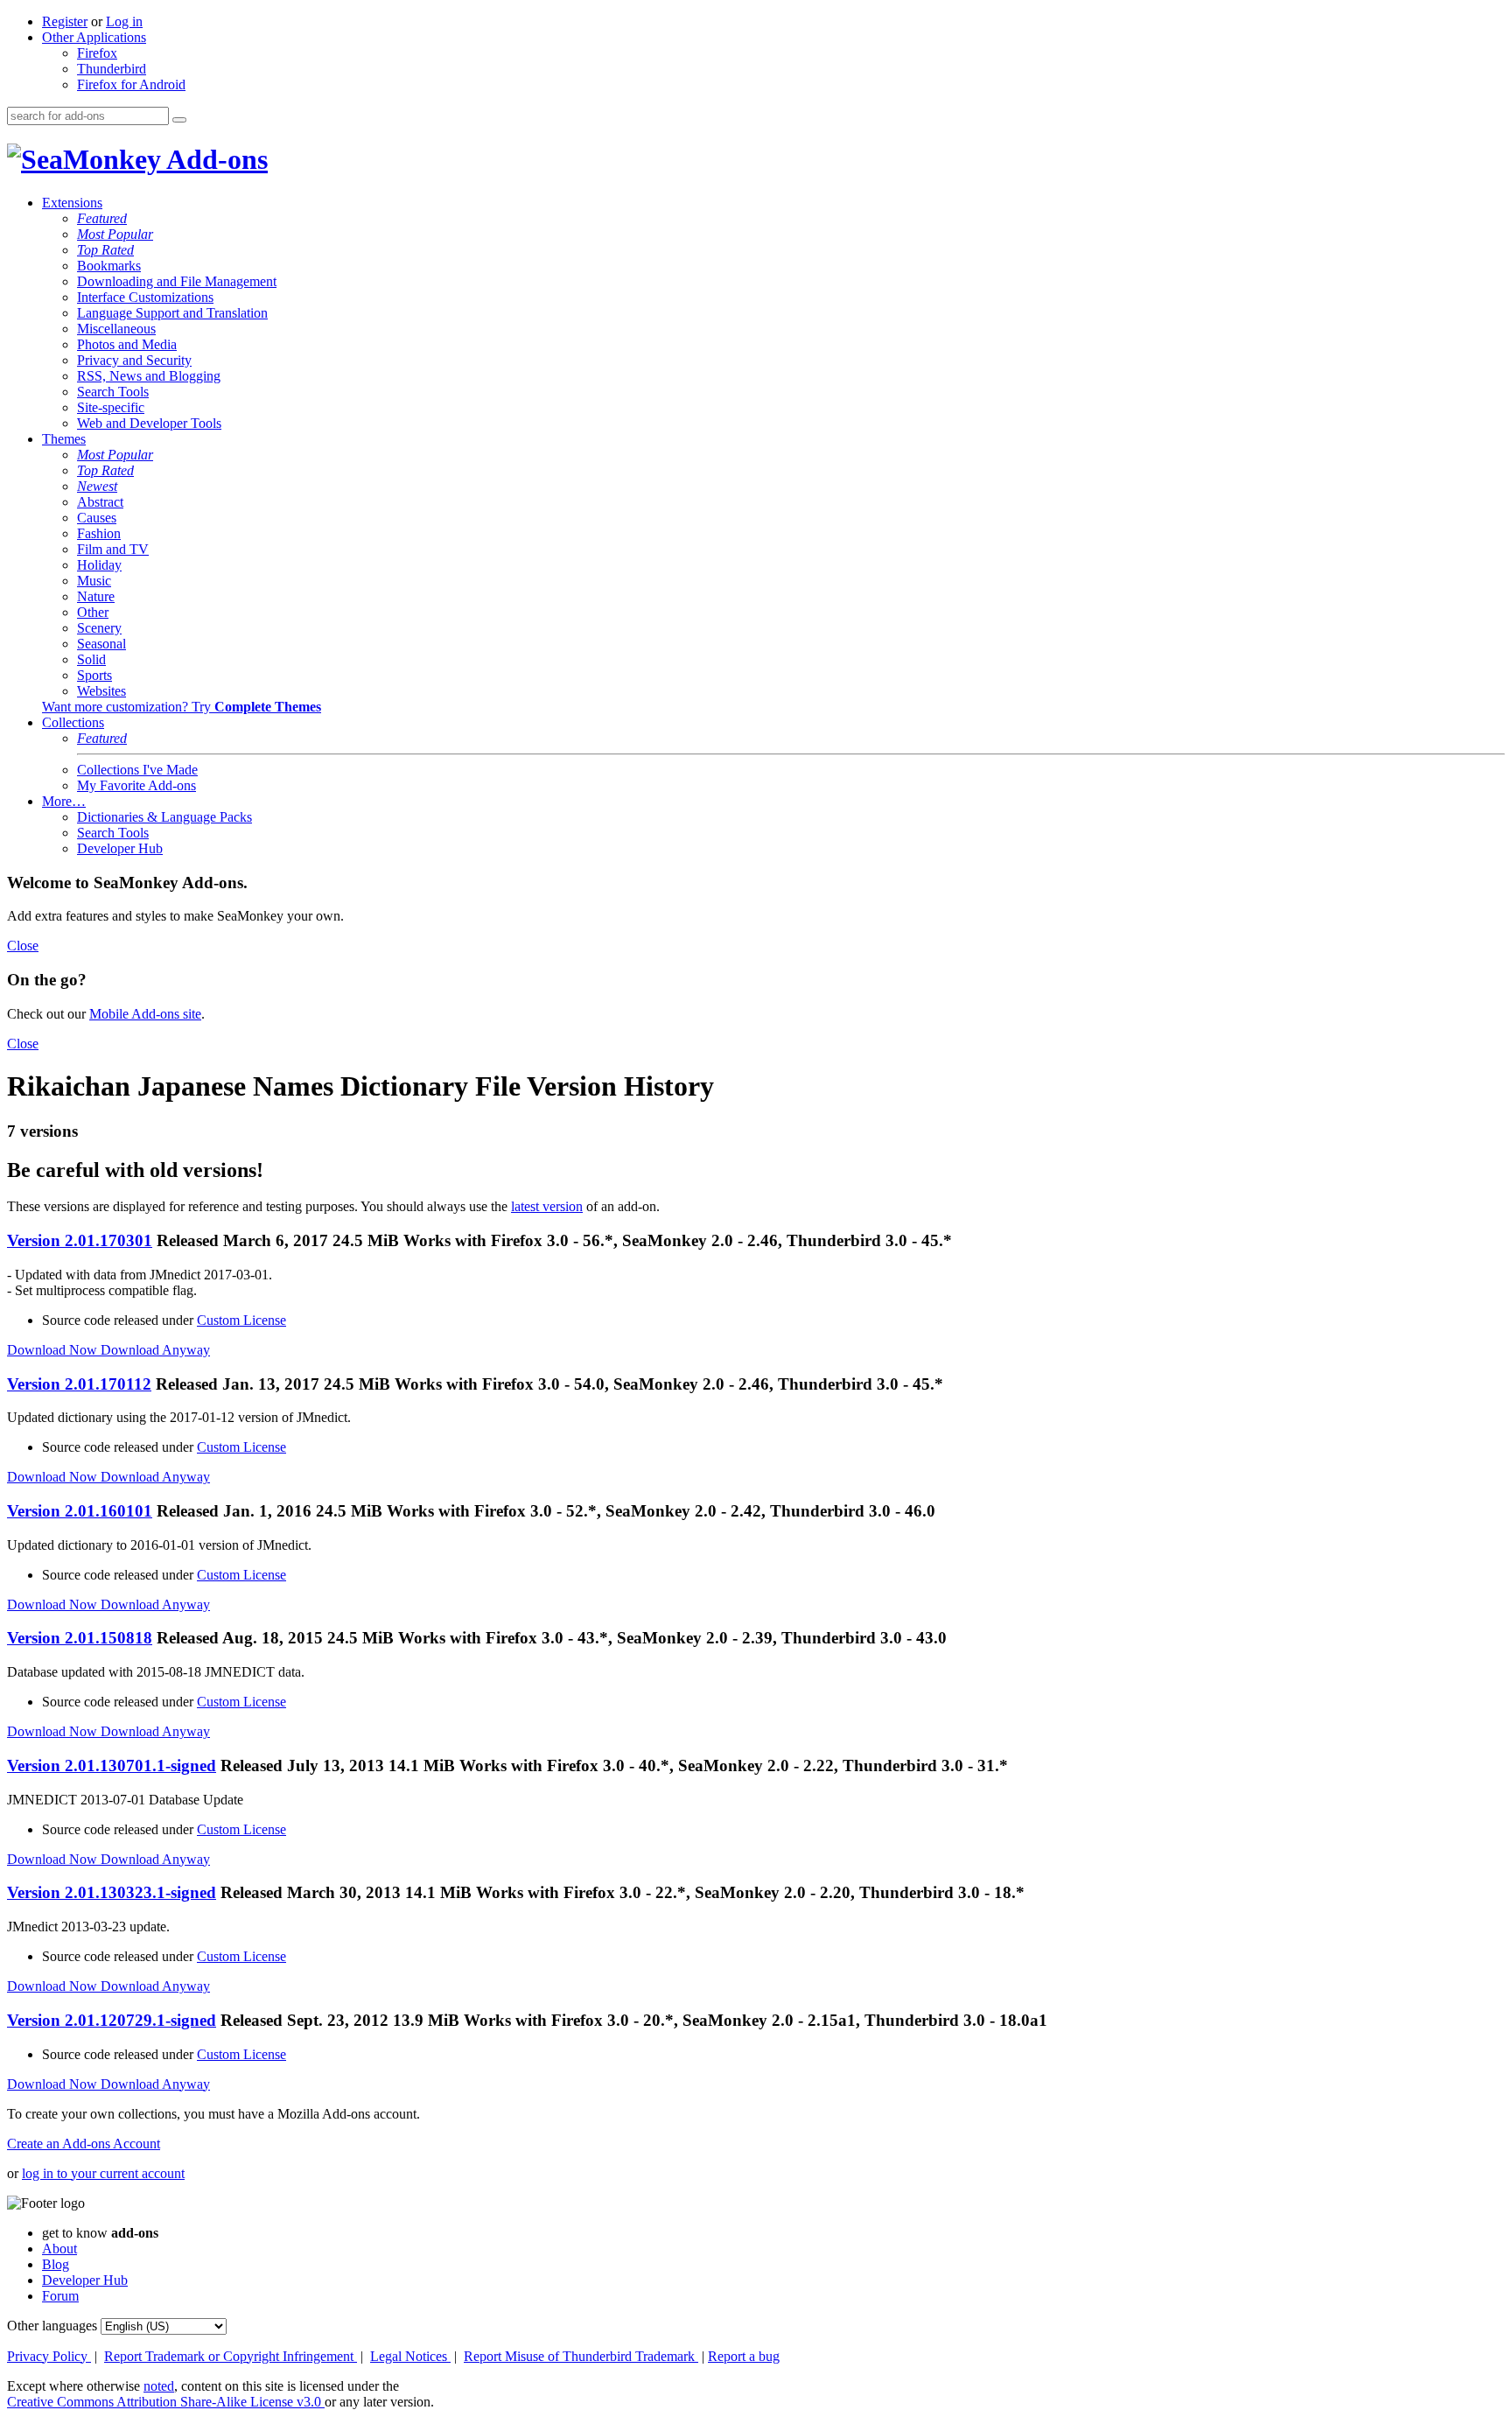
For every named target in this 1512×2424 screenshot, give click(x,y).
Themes (64, 439)
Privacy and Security (134, 360)
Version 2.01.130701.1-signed (112, 1765)
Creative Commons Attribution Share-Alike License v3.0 (166, 2402)
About (59, 2249)
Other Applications (94, 37)
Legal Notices (410, 2356)
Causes (97, 518)
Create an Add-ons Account (84, 2144)
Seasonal (101, 644)
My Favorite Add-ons (136, 785)
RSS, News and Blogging (149, 376)
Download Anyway (155, 1350)
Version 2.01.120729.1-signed (112, 2020)
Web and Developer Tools (149, 423)
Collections (73, 722)
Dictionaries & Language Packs (164, 817)
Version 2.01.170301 (80, 1240)
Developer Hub (120, 848)
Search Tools (113, 392)
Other (93, 612)
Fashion (99, 533)
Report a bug (744, 2356)
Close (23, 946)
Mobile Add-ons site (145, 1014)
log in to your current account (103, 2173)
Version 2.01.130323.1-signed (112, 1892)
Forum (60, 2296)
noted (159, 2386)
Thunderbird (112, 69)
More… (64, 801)
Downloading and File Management (177, 281)
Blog (56, 2264)
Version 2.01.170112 (79, 1384)
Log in (124, 21)
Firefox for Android (131, 84)
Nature (96, 596)
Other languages (52, 2326)
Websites (101, 691)
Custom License (241, 1320)
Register (65, 21)
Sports (94, 675)
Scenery (99, 628)
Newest (97, 486)
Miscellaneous (116, 329)
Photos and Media (127, 344)
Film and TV (113, 549)
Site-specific (111, 407)
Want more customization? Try (182, 707)
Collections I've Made (137, 770)
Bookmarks (109, 266)
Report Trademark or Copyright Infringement (231, 2356)
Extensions (72, 203)
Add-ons (214, 159)
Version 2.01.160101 (80, 1511)
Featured (102, 218)
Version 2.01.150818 (80, 1638)
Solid (91, 659)
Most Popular (115, 234)
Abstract (100, 502)
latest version (547, 1206)
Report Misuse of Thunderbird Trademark (581, 2356)
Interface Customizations (145, 297)
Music (94, 581)
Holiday (99, 565)
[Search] (179, 120)
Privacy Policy (49, 2356)
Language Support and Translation (172, 313)
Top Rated (105, 250)
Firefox (97, 53)
